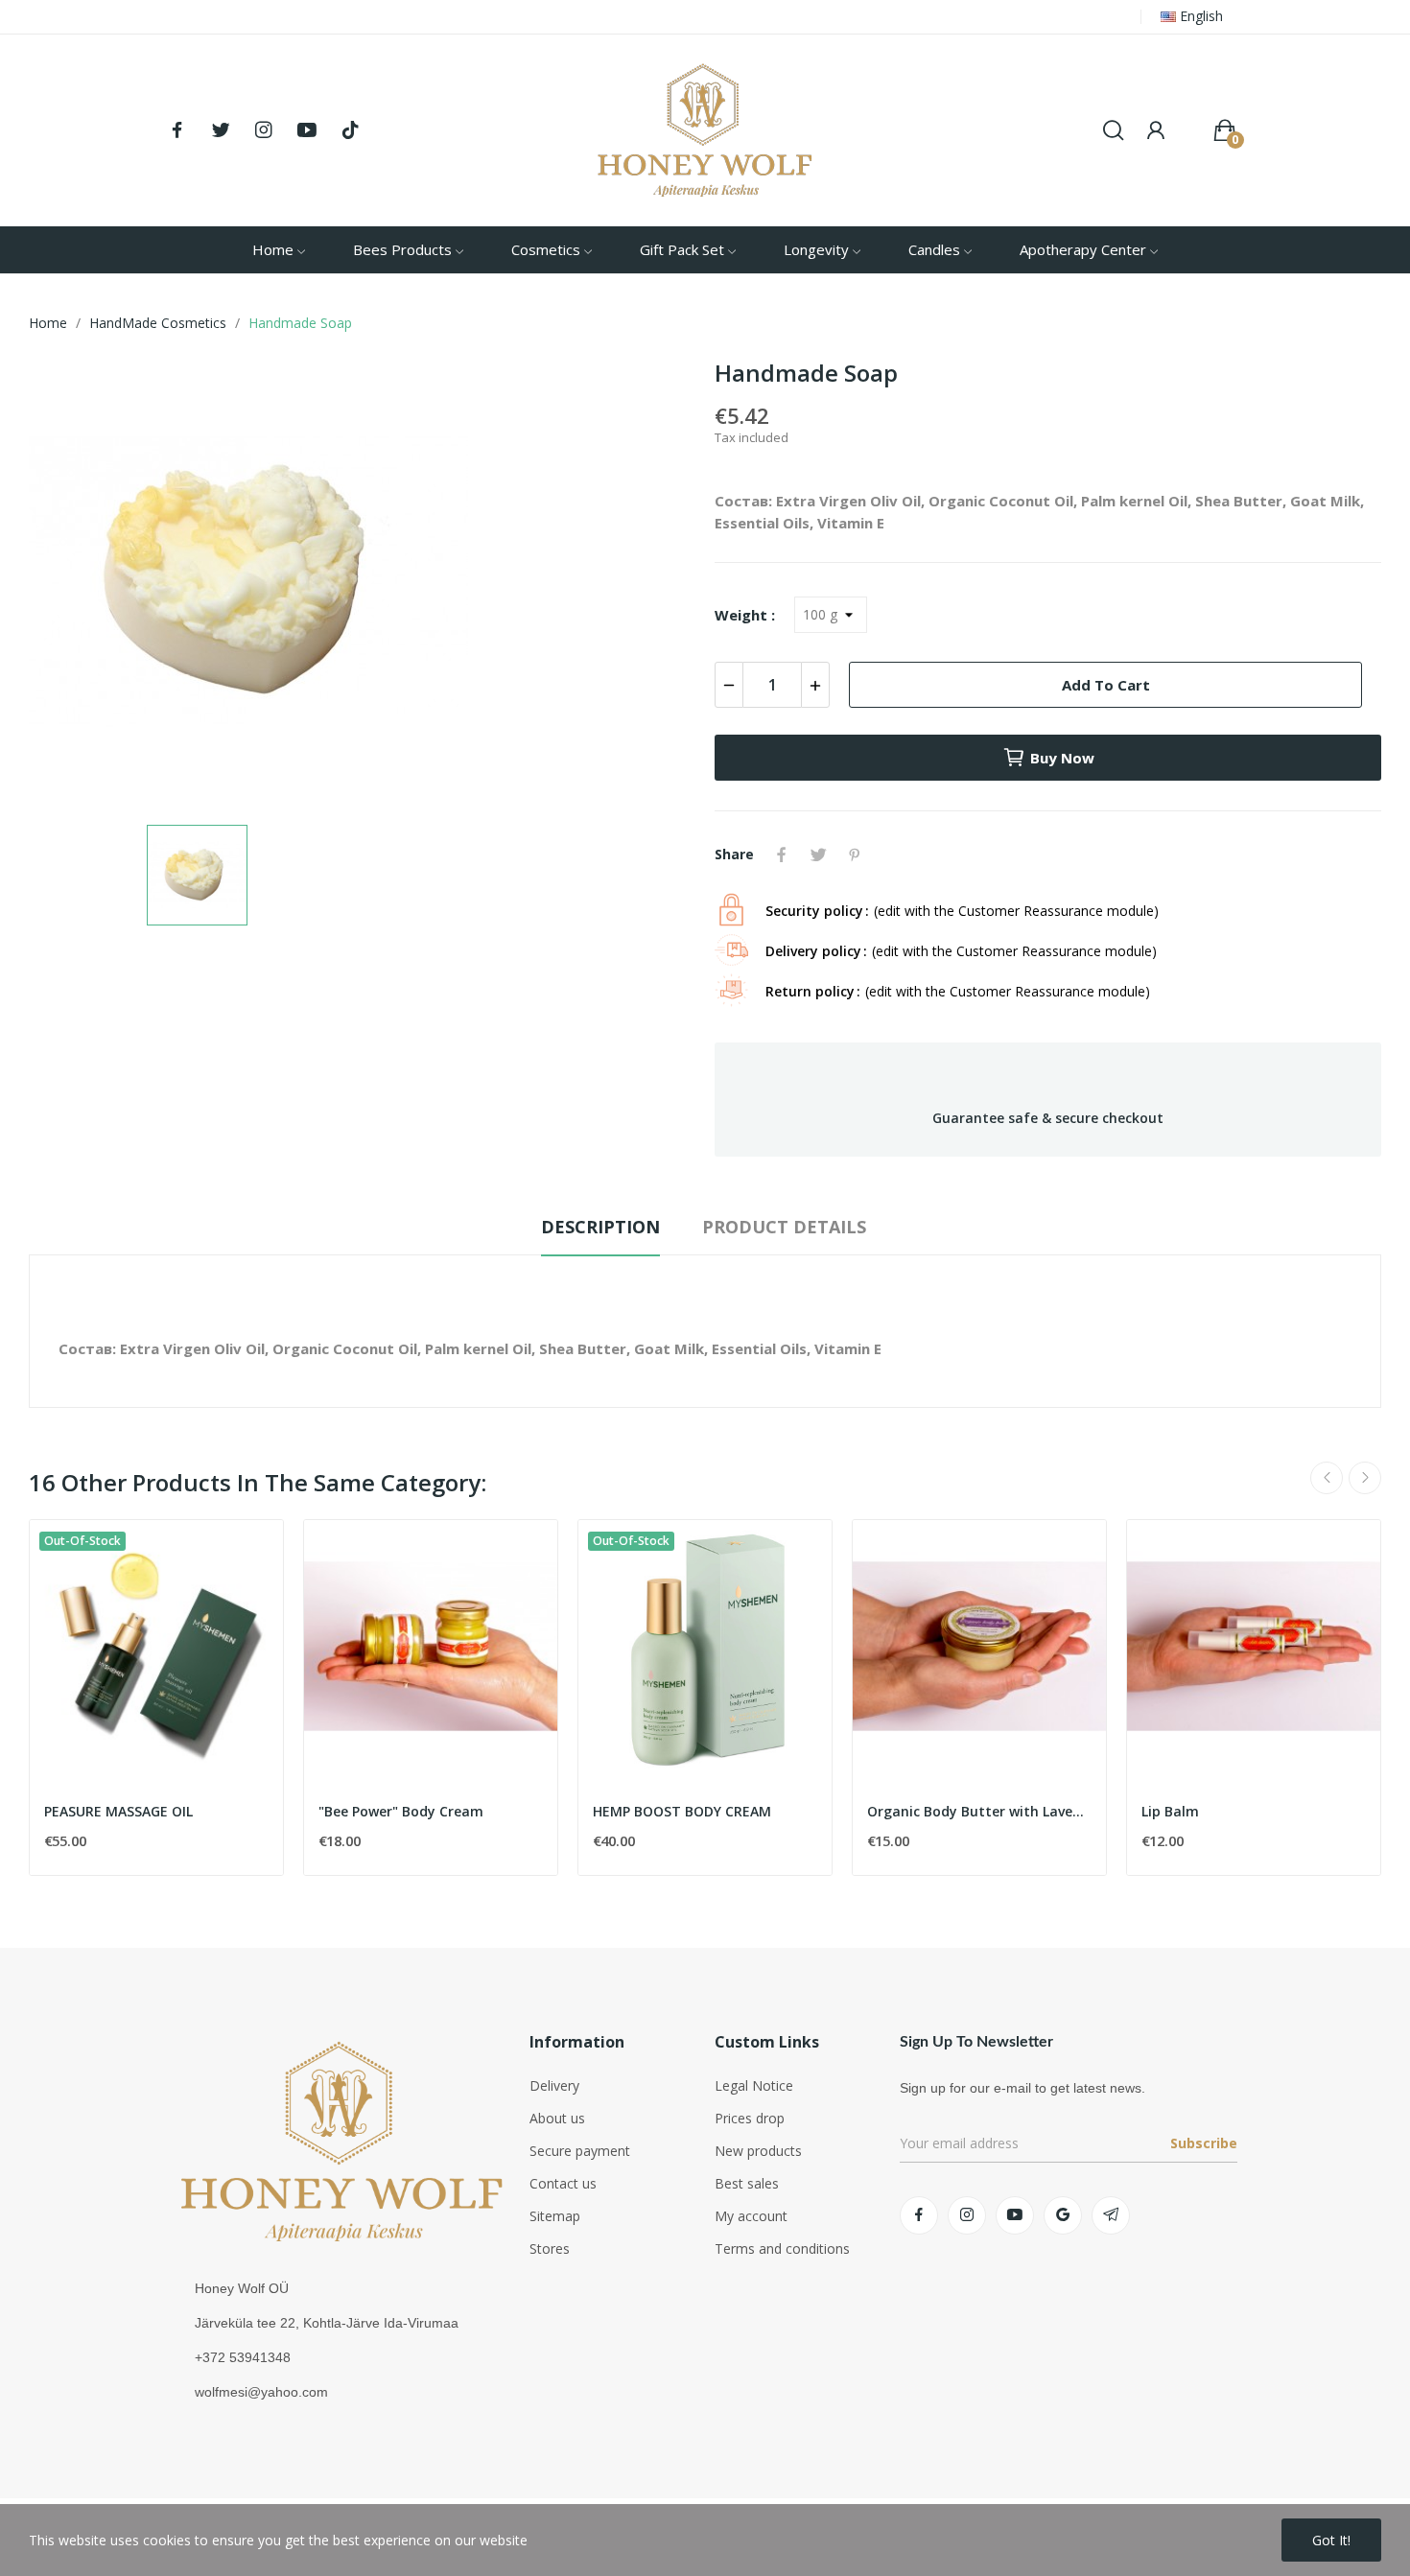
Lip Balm (1170, 1811)
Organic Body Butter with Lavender (979, 1811)
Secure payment (580, 2151)
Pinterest (855, 855)
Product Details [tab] (784, 1227)
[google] (1063, 2215)
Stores (550, 2248)
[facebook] (177, 130)
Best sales (747, 2183)
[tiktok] (350, 130)
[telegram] (1111, 2215)
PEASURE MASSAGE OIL (118, 1811)
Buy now (1062, 758)
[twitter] (221, 130)
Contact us (563, 2183)
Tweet (818, 855)
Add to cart (1106, 685)
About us (557, 2118)
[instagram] (264, 130)
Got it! (1331, 2540)
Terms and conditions (782, 2248)
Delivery (554, 2085)
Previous (1327, 1478)
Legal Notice (754, 2085)
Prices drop (750, 2118)
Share (782, 855)
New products (758, 2151)
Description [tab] (600, 1227)
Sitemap (555, 2216)
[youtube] (307, 130)
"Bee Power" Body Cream (401, 1811)
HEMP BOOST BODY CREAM (682, 1811)
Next (1365, 1478)
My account (751, 2216)
